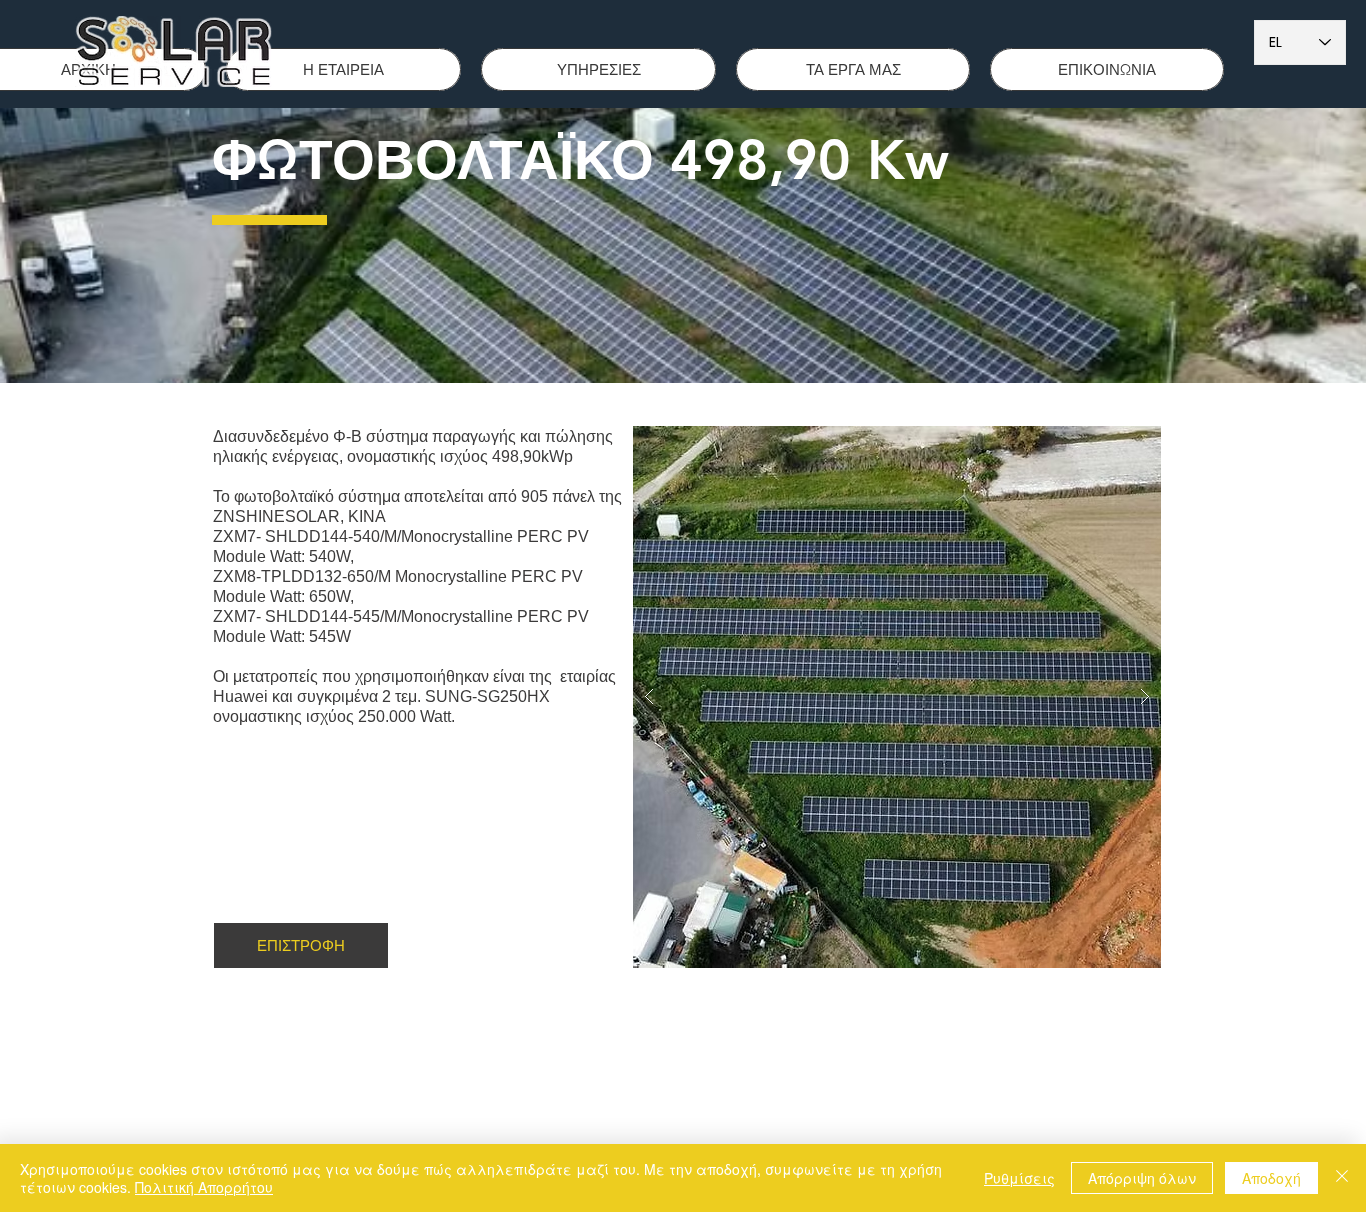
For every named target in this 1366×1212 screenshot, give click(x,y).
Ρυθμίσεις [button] (1019, 1178)
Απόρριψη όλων (1142, 1178)
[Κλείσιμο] (1342, 1178)
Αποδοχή (1271, 1178)
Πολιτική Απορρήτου (204, 1187)
